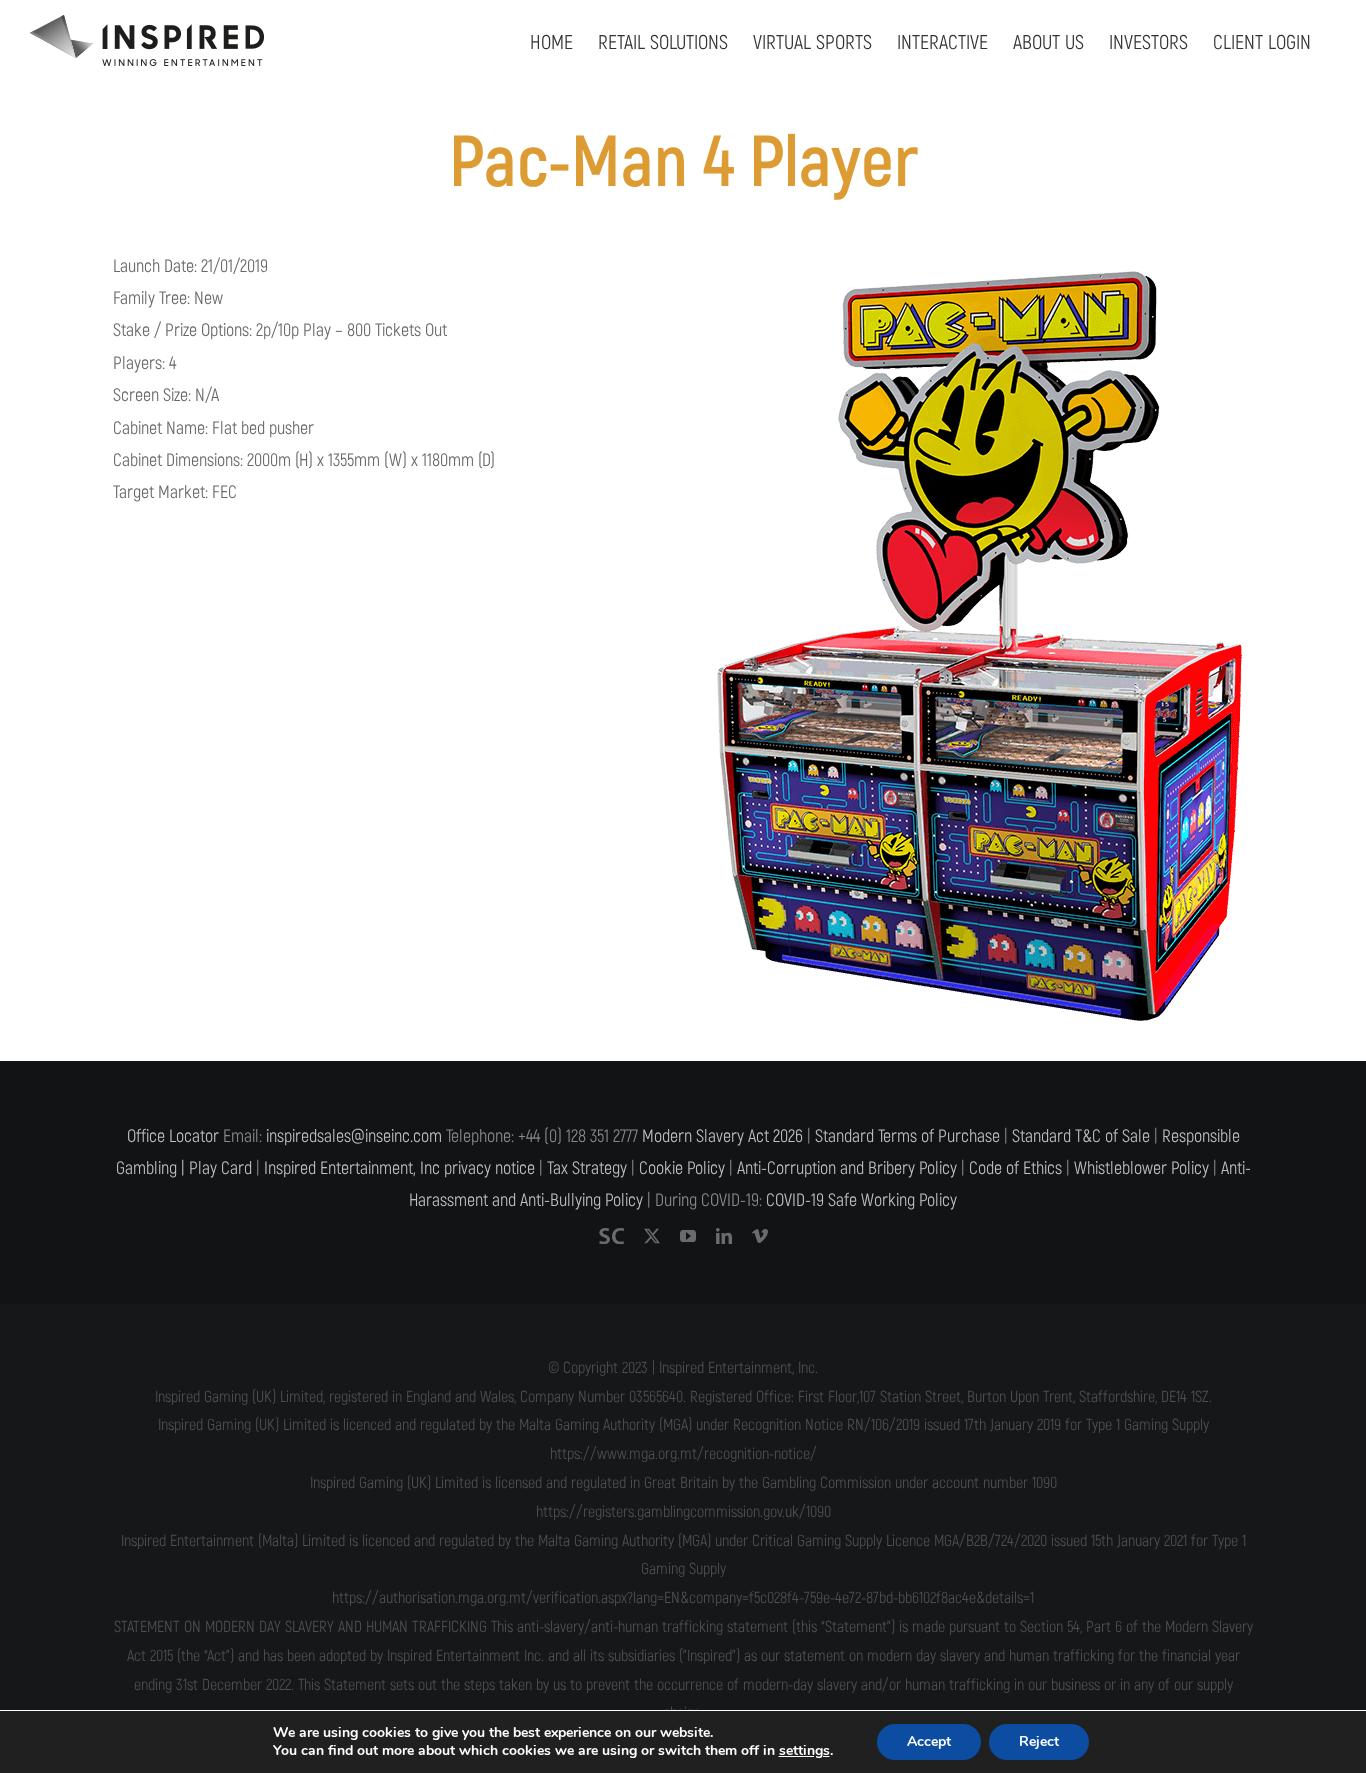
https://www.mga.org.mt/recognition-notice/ (683, 1454)
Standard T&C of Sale (1081, 1136)
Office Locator (173, 1136)
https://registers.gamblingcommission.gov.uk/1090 (683, 1512)
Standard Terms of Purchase (907, 1136)
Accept (929, 1741)
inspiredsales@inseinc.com (354, 1136)
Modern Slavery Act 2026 (722, 1136)
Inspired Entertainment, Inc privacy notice (399, 1168)
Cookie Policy (682, 1168)
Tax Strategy (587, 1168)
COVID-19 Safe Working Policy (861, 1200)
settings (804, 1751)
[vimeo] (760, 1236)
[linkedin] (724, 1236)
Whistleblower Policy (1141, 1168)
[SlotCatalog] (611, 1236)
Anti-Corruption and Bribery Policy (847, 1168)
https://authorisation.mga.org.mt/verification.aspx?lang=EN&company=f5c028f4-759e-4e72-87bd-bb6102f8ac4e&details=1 (683, 1598)
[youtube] (688, 1236)
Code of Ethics (1015, 1168)
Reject (1039, 1741)
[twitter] (652, 1236)
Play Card (220, 1168)
